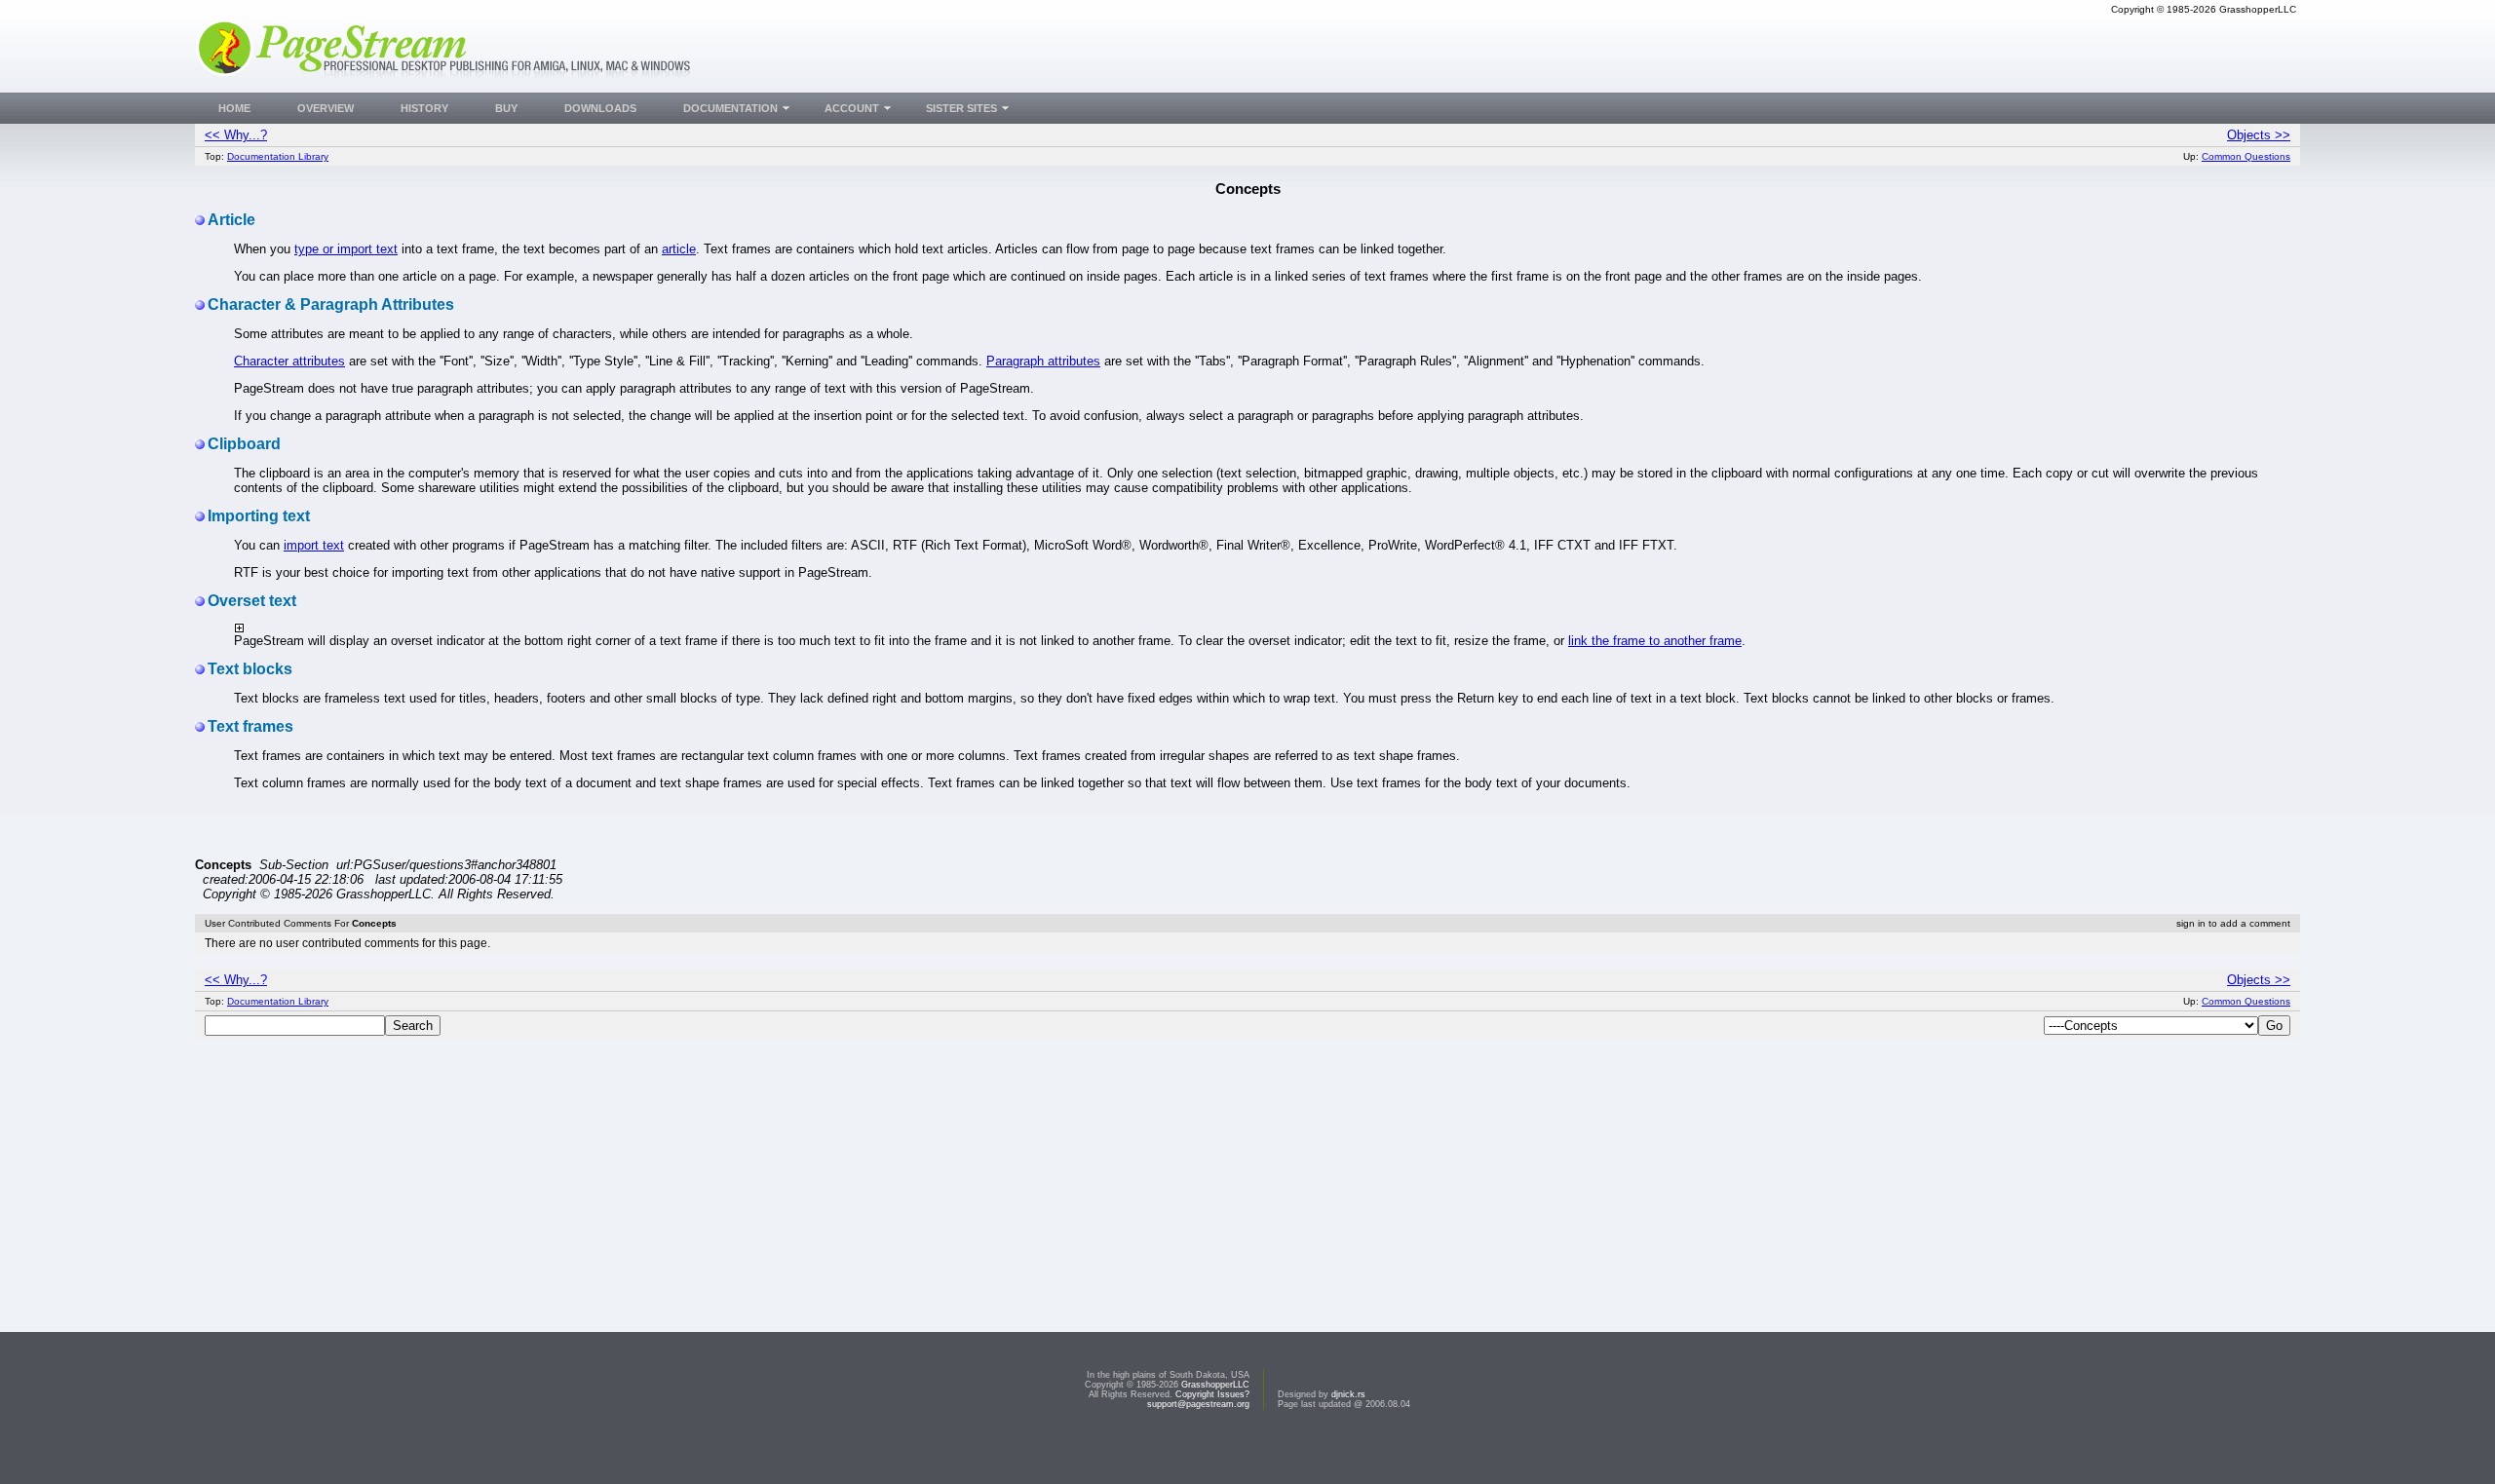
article (679, 249)
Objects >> (2259, 135)
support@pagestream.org (1198, 1404)
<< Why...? (236, 135)
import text (314, 545)
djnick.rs (1348, 1394)
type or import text (346, 249)
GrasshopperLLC (1215, 1385)
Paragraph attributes (1043, 361)
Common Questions (2246, 156)
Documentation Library (278, 156)
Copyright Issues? (1212, 1394)
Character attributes (289, 361)
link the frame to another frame (1655, 641)
